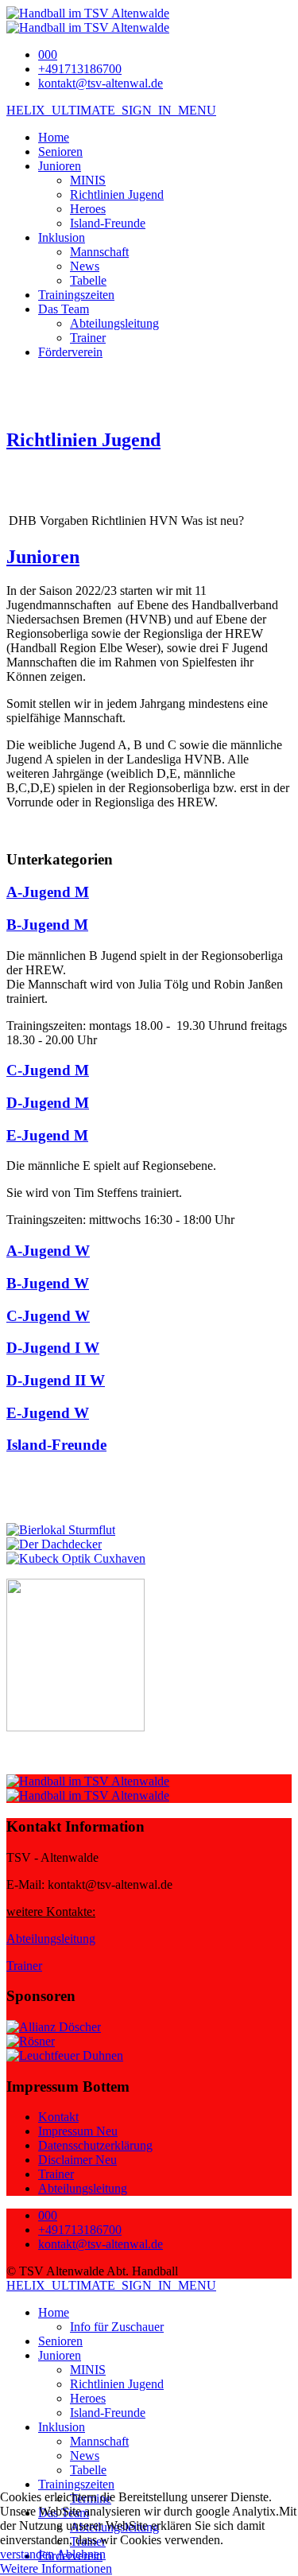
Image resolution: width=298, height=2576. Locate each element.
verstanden (27, 2554)
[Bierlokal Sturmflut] (61, 1530)
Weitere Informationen (56, 2568)
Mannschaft (99, 252)
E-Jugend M (47, 1135)
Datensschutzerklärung (95, 2145)
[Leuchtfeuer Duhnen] (65, 2055)
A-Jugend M (48, 892)
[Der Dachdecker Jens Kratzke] (54, 1544)
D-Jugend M (48, 1103)
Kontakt (58, 2117)
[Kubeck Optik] (76, 1558)
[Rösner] (31, 2041)
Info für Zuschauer (117, 2327)
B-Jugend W (48, 1283)
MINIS (88, 180)
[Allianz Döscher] (54, 2027)
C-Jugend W (48, 1316)
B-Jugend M (47, 925)
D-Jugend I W (53, 1348)
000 (48, 54)
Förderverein (70, 352)
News (85, 266)
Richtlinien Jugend (117, 194)
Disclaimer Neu (77, 2160)
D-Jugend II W (56, 1380)
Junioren (60, 166)
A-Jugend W (48, 1251)
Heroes (88, 209)
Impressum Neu (78, 2131)
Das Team (64, 309)
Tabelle (88, 280)
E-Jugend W (48, 1413)
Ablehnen (81, 2554)
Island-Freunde (108, 223)
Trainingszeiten (76, 295)
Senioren (60, 152)
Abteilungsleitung (114, 323)
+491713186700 (80, 69)
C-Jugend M (48, 1070)
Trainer (88, 338)
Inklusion (62, 237)
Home (54, 137)
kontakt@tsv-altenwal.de (101, 83)
